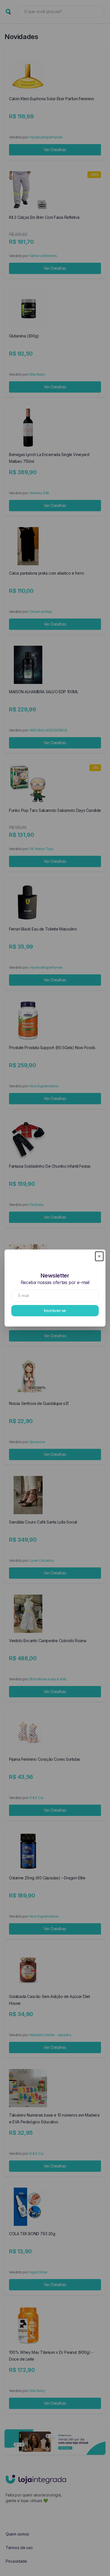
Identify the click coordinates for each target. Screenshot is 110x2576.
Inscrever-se (55, 1311)
